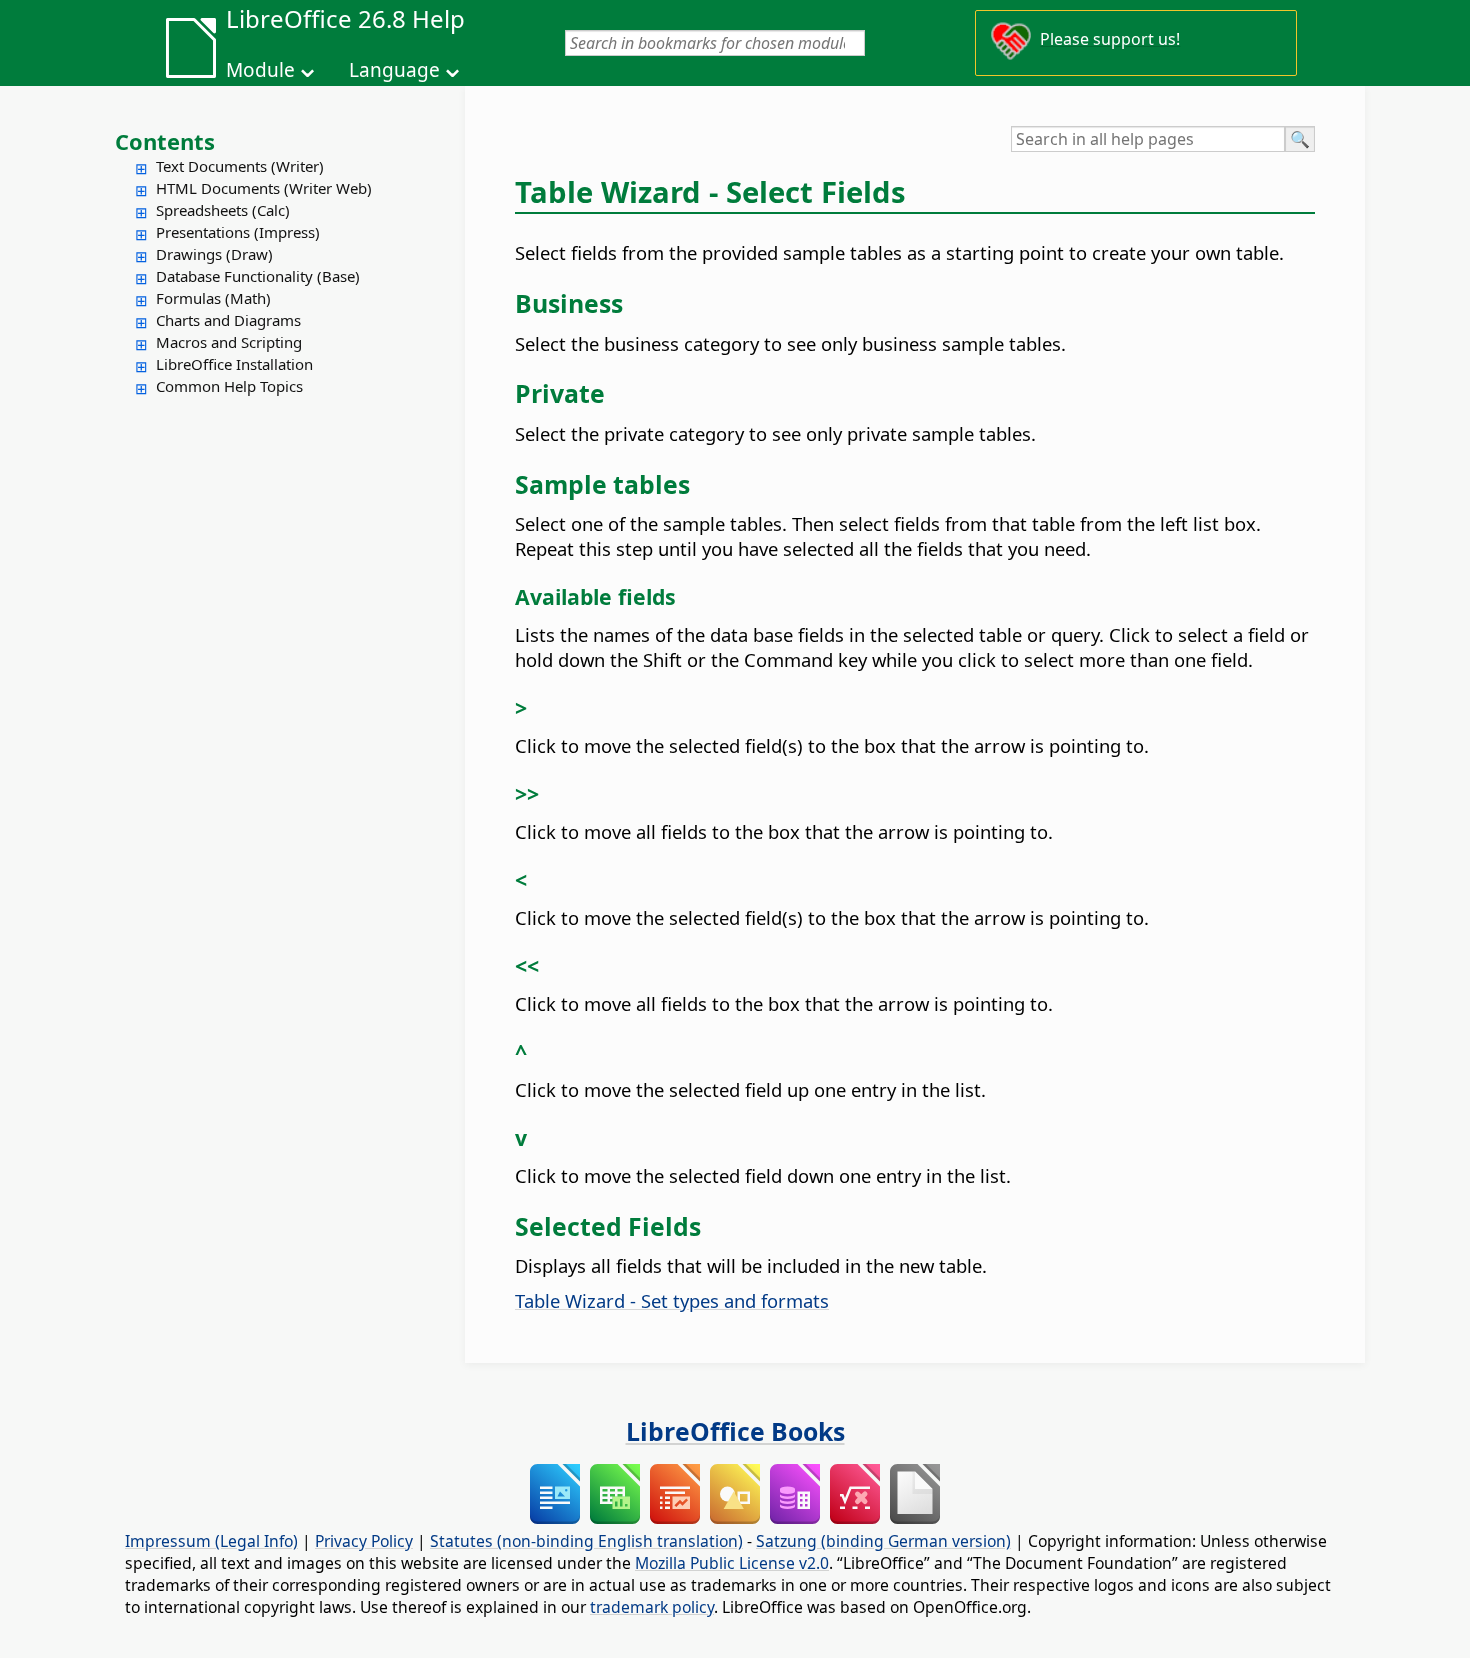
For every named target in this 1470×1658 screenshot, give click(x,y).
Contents (165, 141)
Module (260, 70)
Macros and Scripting (229, 342)
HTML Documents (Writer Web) (264, 188)
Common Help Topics (229, 386)
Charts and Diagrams (228, 320)
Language (394, 70)
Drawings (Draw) (214, 254)
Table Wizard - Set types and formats (672, 1300)
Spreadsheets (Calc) (223, 210)
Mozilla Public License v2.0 (732, 1563)
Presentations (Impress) (238, 232)
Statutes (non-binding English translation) (586, 1541)
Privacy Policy (364, 1541)
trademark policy (652, 1607)
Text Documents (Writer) (240, 166)
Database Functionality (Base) (258, 276)
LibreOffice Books (735, 1431)
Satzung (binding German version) (883, 1541)
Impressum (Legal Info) (211, 1541)
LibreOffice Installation (234, 364)
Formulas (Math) (213, 298)
